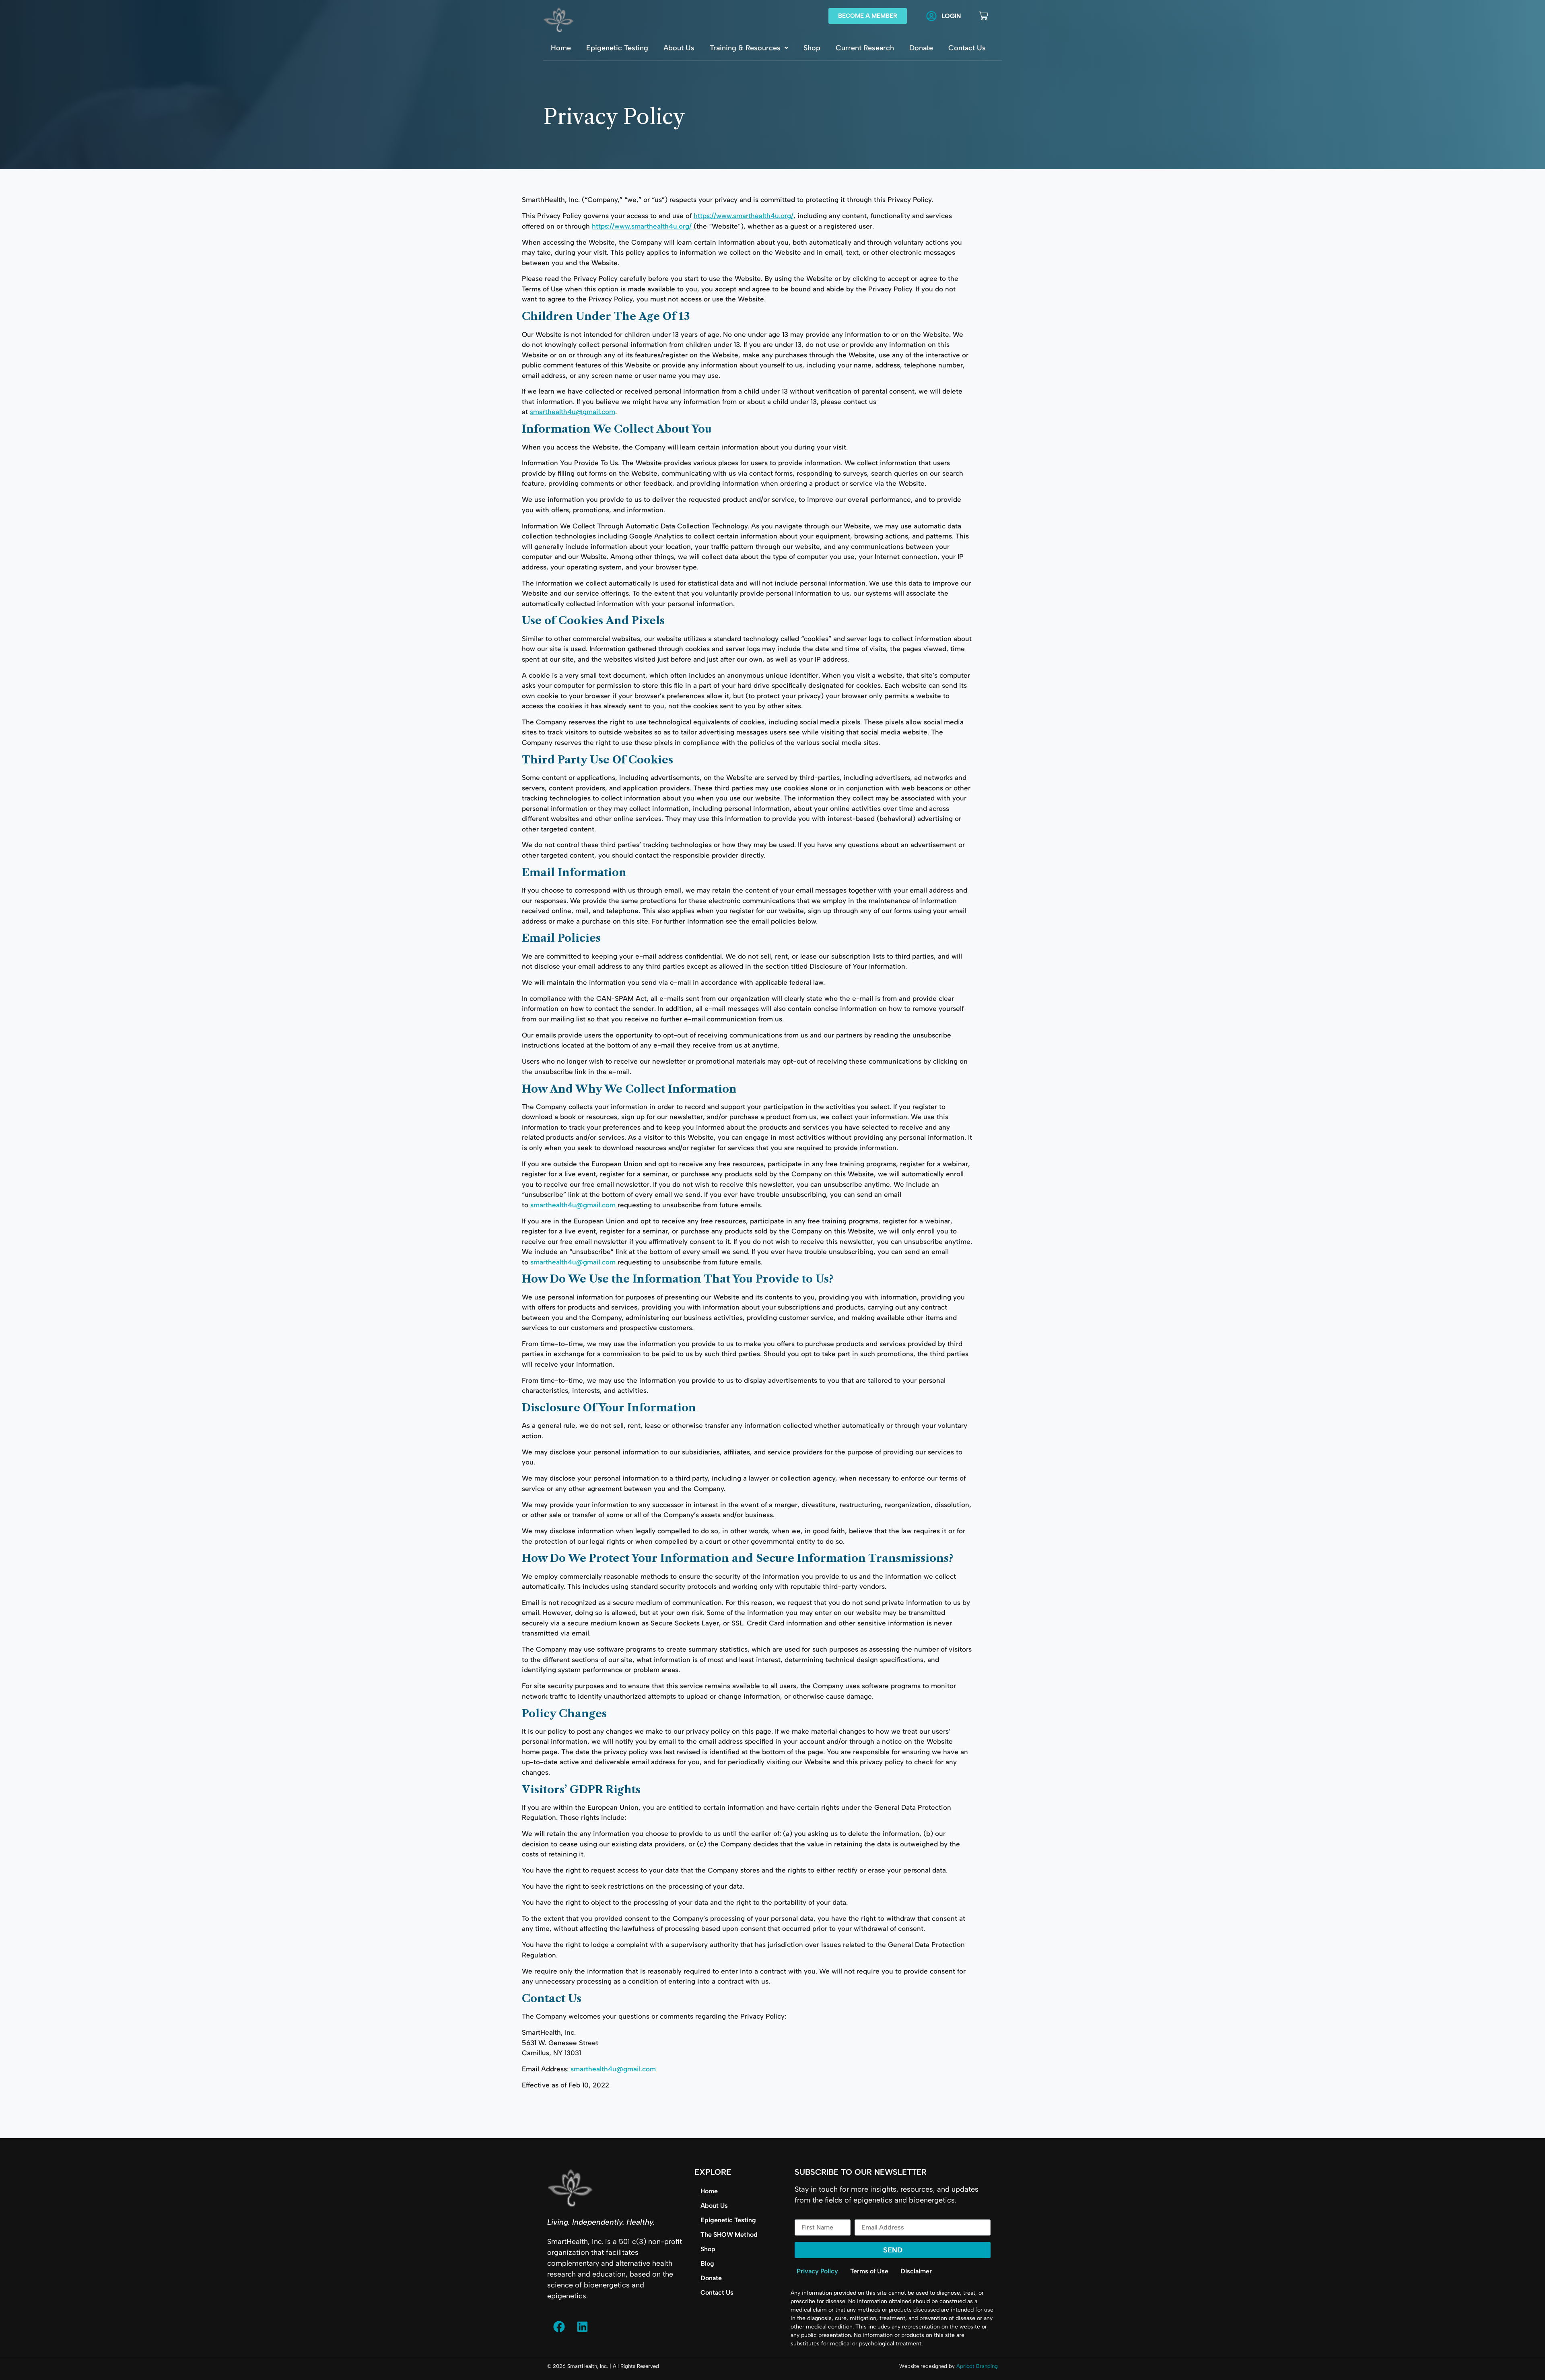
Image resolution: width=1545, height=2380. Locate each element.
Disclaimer (916, 2271)
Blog (707, 2263)
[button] (749, 48)
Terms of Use (869, 2271)
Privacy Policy (817, 2271)
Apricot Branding (977, 2366)
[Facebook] (559, 2327)
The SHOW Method (729, 2235)
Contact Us (967, 48)
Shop (812, 48)
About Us (679, 48)
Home (561, 48)
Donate (921, 48)
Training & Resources (745, 48)
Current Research (865, 48)
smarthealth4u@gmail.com (573, 412)
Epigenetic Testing (617, 48)
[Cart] (984, 16)
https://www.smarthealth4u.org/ (744, 216)
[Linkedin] (582, 2327)
